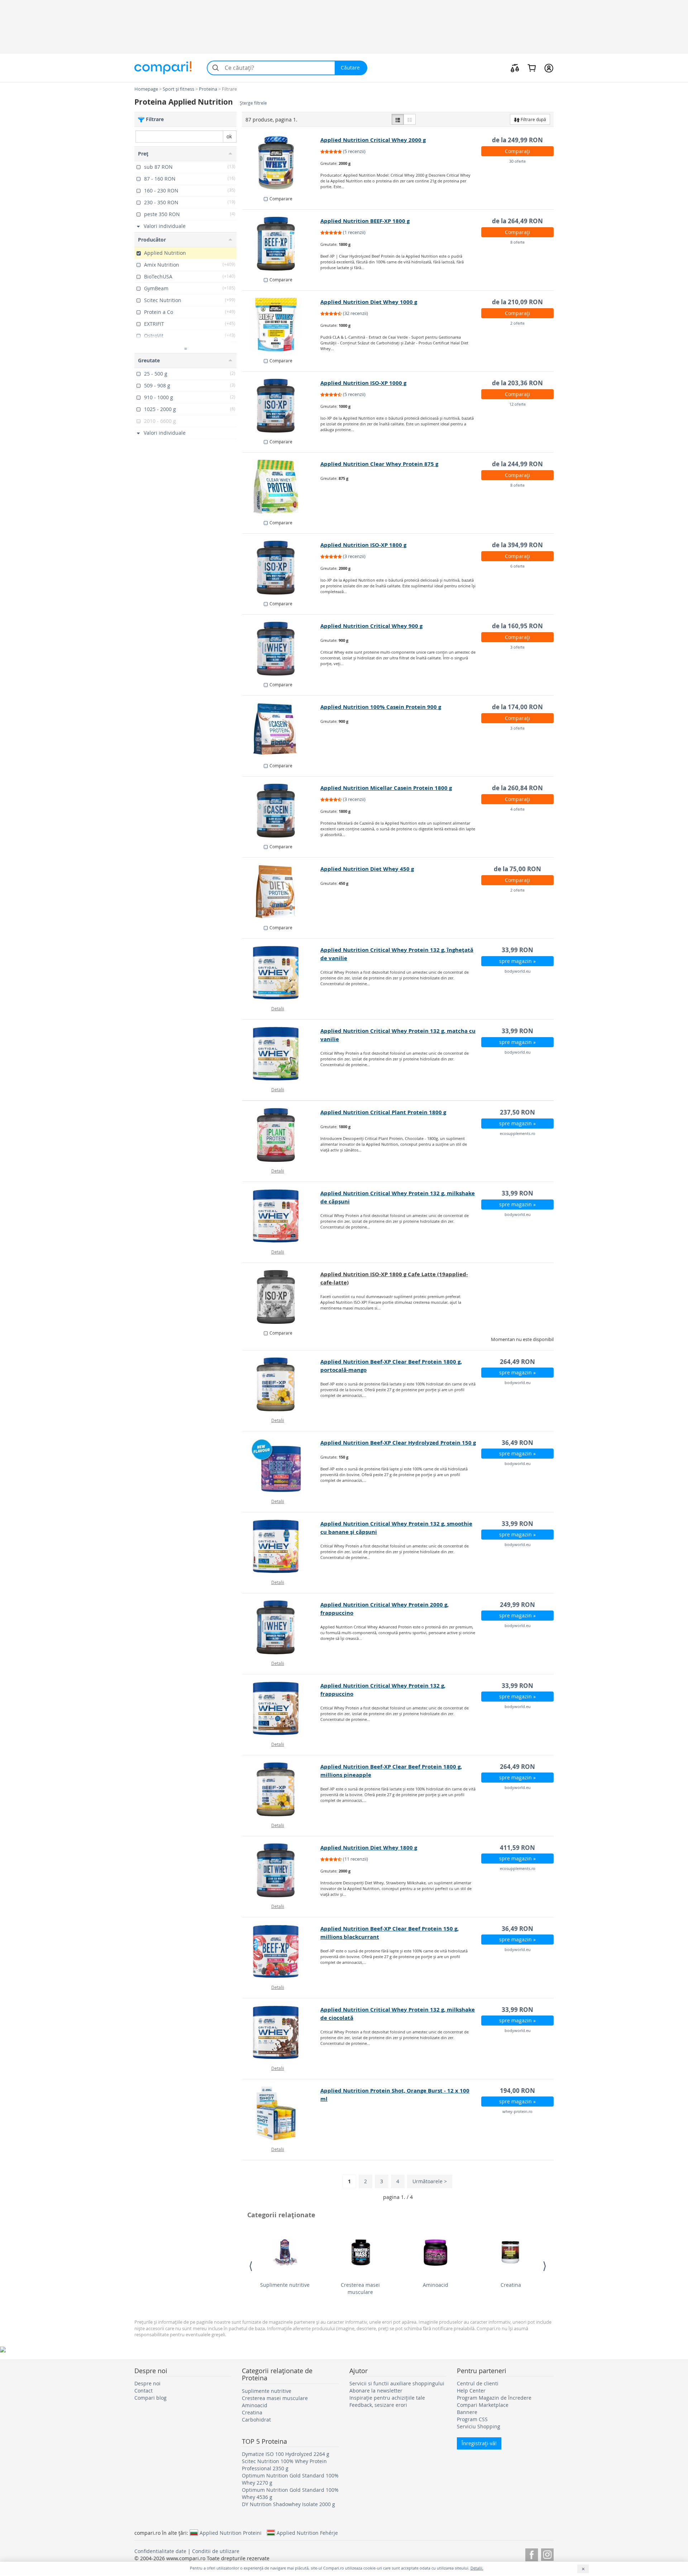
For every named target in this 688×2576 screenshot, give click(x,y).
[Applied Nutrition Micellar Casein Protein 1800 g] (281, 811)
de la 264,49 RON (517, 221)
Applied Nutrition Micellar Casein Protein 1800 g (386, 788)
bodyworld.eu (518, 971)
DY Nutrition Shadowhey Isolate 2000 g (288, 2504)
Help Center (471, 2391)
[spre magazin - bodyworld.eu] (281, 973)
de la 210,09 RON (517, 302)
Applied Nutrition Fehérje (307, 2533)
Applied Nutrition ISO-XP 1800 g (363, 545)
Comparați (517, 151)
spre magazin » (517, 961)
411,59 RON (517, 1848)
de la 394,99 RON (517, 545)
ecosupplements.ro (518, 1133)
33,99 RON (517, 950)
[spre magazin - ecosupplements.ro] (281, 1135)
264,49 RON (517, 1362)
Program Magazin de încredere (494, 2398)
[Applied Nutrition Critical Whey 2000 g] (281, 163)
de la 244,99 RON (517, 464)
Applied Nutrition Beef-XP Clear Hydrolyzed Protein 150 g (398, 1443)
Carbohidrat (256, 2420)
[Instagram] (547, 2554)
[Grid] (410, 119)
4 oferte (517, 809)
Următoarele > (430, 2181)
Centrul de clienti (478, 2383)
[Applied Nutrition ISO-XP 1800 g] (281, 568)
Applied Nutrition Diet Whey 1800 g (369, 1848)
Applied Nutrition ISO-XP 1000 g (363, 383)
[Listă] (398, 119)
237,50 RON (517, 1112)
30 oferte (517, 161)
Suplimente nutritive (285, 2285)
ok (229, 136)
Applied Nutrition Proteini (231, 2533)
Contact (144, 2391)
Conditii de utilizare (216, 2551)
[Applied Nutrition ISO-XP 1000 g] (281, 406)
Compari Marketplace (483, 2405)
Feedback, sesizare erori (378, 2405)
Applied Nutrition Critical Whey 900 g (371, 626)
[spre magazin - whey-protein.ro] (281, 2113)
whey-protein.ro (517, 2111)
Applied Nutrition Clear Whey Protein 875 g (379, 464)
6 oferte (517, 566)
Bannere (467, 2412)
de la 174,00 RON (517, 707)
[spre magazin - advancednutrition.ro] (281, 1297)
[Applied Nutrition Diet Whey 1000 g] (281, 325)
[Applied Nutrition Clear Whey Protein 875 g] (281, 487)
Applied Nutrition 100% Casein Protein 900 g (381, 707)
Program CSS (472, 2419)
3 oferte (517, 647)
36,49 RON (517, 1443)
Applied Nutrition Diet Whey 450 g (367, 869)
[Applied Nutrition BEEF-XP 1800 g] (281, 244)
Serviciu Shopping (479, 2426)
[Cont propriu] (549, 68)
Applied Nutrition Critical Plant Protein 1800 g (383, 1112)
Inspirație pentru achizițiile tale (387, 2398)
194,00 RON (517, 2091)
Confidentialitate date (160, 2551)
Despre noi (147, 2383)
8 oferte (517, 242)
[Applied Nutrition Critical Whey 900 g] (281, 649)
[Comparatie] (515, 68)
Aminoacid (436, 2285)
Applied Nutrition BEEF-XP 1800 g (365, 221)
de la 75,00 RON (517, 869)
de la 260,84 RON (517, 788)
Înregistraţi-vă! (479, 2443)
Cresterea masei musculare (360, 2288)
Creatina (511, 2285)
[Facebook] (532, 2554)
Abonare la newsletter (376, 2391)
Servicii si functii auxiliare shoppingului (397, 2383)
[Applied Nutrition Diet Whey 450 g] (281, 892)
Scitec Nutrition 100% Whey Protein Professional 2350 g (284, 2465)
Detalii (278, 1008)
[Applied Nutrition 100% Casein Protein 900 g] (281, 730)
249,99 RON (517, 1605)
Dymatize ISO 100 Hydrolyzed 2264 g (286, 2454)
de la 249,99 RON (517, 140)
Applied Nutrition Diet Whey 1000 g (369, 302)
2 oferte (517, 323)
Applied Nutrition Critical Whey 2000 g (373, 140)
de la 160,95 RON (517, 626)
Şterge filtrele (253, 103)
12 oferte (517, 404)
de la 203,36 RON (517, 383)
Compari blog (150, 2398)
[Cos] (532, 68)
